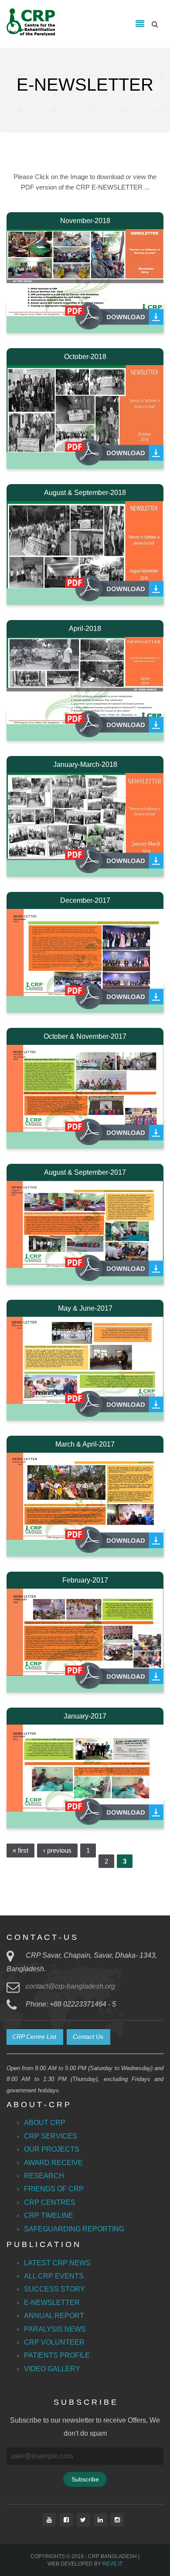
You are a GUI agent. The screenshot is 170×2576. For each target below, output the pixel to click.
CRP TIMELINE (49, 2215)
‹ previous (57, 1850)
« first (20, 1850)
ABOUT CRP (45, 2123)
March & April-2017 (85, 1444)
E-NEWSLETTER (52, 2303)
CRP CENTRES (50, 2202)
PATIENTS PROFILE (57, 2355)
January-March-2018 (85, 764)
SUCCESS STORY (54, 2289)
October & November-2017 (85, 1036)
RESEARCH (44, 2176)
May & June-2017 (85, 1308)
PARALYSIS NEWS (55, 2329)
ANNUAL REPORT (54, 2316)
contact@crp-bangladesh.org (70, 1986)
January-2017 (85, 1716)
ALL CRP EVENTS (54, 2276)
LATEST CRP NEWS (57, 2263)
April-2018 (85, 629)
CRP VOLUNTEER (54, 2342)
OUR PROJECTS (52, 2149)
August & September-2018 (85, 493)
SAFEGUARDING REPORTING (74, 2229)
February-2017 (85, 1580)
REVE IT (112, 2564)
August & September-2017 (85, 1172)
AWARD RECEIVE (53, 2163)
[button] (35, 2037)
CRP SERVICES (51, 2136)
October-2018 (85, 357)
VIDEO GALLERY (52, 2369)
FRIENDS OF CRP (54, 2189)
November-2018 (85, 221)
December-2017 (85, 900)
